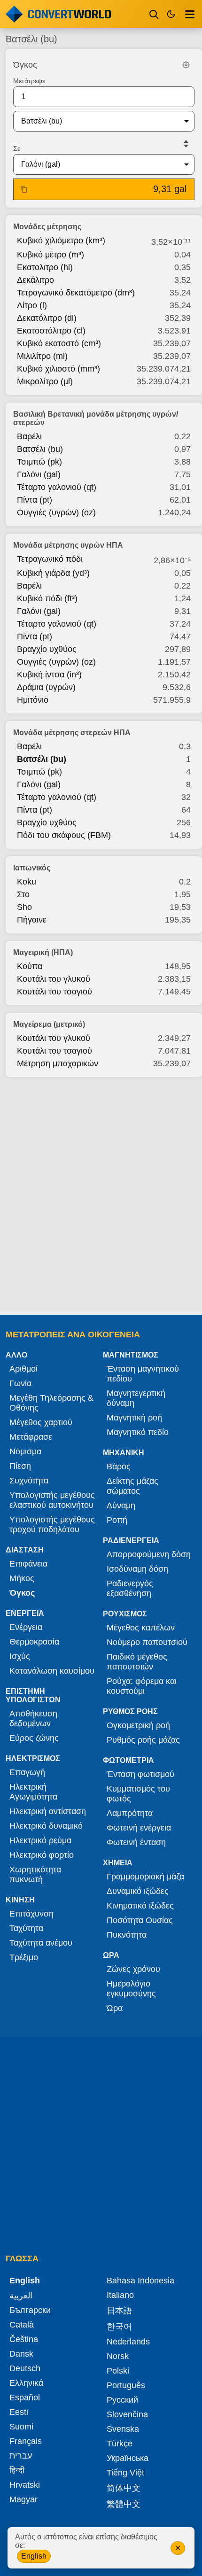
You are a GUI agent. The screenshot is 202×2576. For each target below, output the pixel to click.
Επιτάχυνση (31, 1914)
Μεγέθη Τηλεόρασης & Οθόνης (51, 1403)
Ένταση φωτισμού (140, 1774)
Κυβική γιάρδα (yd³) (53, 573)
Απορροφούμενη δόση (149, 1554)
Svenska (123, 2429)
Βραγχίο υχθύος (47, 649)
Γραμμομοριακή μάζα (145, 1877)
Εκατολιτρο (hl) (45, 267)
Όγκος (22, 1593)
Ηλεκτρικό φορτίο (42, 1855)
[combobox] (96, 121)
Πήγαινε (32, 920)
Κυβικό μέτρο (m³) (50, 255)
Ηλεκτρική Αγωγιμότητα (33, 1792)
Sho (24, 907)
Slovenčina (127, 2414)
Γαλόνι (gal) (39, 474)
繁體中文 (124, 2504)
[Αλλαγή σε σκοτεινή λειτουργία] (171, 14)
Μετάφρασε (31, 1437)
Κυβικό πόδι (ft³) (47, 598)
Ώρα (115, 2008)
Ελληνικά (26, 2383)
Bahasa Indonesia (140, 2281)
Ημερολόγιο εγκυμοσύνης (131, 1989)
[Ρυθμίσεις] (186, 65)
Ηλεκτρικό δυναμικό (46, 1826)
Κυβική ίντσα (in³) (49, 675)
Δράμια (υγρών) (46, 687)
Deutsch (25, 2368)
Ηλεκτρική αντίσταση (48, 1811)
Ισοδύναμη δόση (137, 1569)
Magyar (23, 2499)
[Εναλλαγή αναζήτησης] (154, 14)
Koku (27, 882)
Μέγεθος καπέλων (141, 1628)
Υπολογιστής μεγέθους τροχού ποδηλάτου (52, 1525)
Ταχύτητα (26, 1928)
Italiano (120, 2295)
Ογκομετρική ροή (138, 1725)
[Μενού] (190, 14)
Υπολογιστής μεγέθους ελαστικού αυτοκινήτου (52, 1500)
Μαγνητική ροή (134, 1418)
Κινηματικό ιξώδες (140, 1906)
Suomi (21, 2427)
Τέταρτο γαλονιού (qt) (57, 487)
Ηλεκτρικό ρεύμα (40, 1840)
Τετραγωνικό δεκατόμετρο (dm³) (76, 293)
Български (30, 2310)
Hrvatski (25, 2485)
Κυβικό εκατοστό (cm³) (59, 343)
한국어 (119, 2327)
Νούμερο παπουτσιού (147, 1642)
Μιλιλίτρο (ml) (42, 356)
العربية (21, 2296)
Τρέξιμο (24, 1957)
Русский (122, 2400)
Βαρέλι (29, 436)
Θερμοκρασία (34, 1642)
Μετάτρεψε (29, 81)
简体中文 (124, 2488)
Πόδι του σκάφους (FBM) (64, 835)
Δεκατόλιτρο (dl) (47, 318)
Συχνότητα (29, 1481)
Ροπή (117, 1520)
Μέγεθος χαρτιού (41, 1422)
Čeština (24, 2339)
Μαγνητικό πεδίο (138, 1432)
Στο (23, 894)
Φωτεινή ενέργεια (139, 1828)
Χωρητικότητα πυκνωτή (35, 1874)
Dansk (21, 2354)
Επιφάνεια (28, 1564)
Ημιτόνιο (33, 700)
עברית (21, 2456)
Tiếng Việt (125, 2473)
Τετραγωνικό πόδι (50, 559)
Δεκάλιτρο (35, 280)
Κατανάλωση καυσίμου (52, 1671)
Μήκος (22, 1578)
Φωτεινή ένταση (136, 1842)
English (34, 2556)
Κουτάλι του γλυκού (54, 979)
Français (26, 2441)
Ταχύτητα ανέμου (41, 1943)
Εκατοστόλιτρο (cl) (51, 331)
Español (25, 2398)
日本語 (119, 2311)
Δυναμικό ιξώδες (138, 1891)
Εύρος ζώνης (34, 1738)
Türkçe (120, 2444)
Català (22, 2325)
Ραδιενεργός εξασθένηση (130, 1588)
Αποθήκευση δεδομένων (33, 1719)
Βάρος (119, 1466)
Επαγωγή (27, 1772)
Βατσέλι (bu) (40, 449)
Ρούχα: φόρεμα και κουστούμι (142, 1686)
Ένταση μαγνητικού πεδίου (143, 1374)
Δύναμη (121, 1505)
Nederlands (128, 2342)
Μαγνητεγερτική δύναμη (136, 1398)
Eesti (19, 2412)
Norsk (118, 2356)
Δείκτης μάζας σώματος (132, 1486)
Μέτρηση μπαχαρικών (58, 1063)
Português (126, 2385)
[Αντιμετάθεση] (186, 144)
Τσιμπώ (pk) (39, 462)
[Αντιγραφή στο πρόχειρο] (24, 189)
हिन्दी (17, 2470)
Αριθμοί (23, 1369)
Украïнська (128, 2458)
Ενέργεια (26, 1627)
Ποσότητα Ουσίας (140, 1920)
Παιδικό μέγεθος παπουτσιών (137, 1662)
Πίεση (20, 1466)
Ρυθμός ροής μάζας (143, 1740)
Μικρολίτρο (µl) (45, 381)
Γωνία (20, 1383)
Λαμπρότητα (130, 1813)
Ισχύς (20, 1656)
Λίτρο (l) (32, 305)
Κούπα (30, 966)
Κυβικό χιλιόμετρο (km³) (61, 241)
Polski (118, 2371)
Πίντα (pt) (35, 500)
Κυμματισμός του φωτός (138, 1794)
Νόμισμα (25, 1451)
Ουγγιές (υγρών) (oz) (56, 512)
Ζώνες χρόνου (133, 1969)
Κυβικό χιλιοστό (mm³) (58, 369)
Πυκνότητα (127, 1935)
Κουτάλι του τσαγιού (54, 992)
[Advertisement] (101, 1193)
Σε (17, 148)
